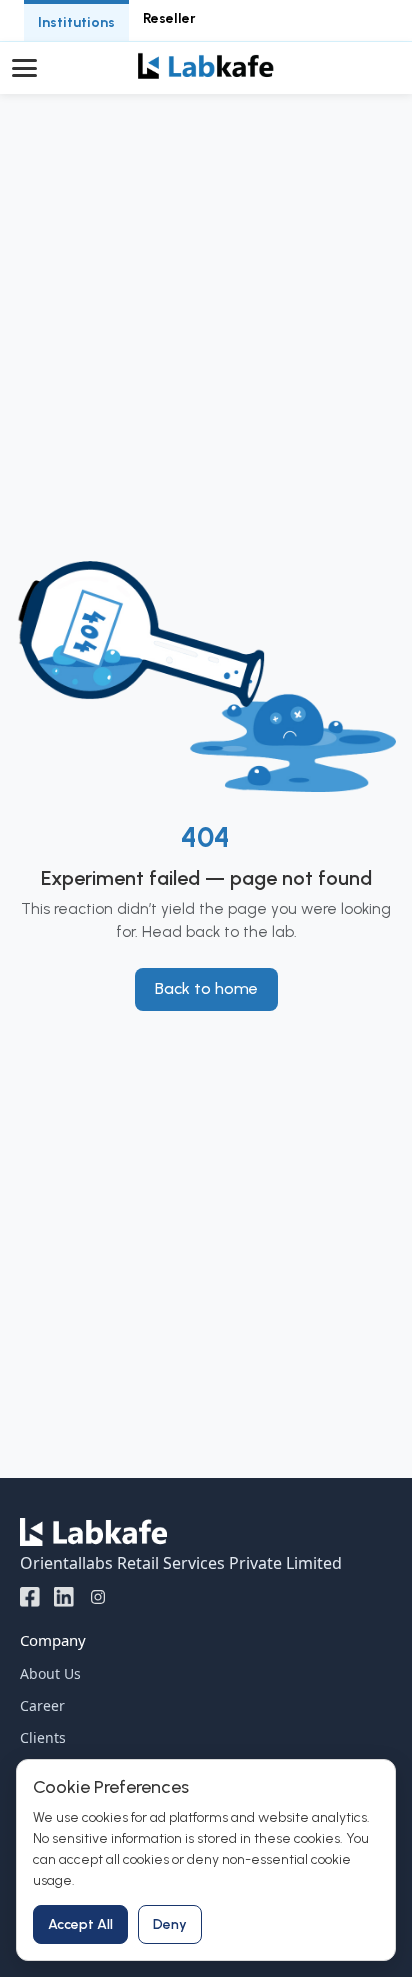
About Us (50, 1673)
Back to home (206, 988)
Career (42, 1705)
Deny (170, 1924)
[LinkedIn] (64, 1596)
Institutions (76, 22)
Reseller (169, 18)
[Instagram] (98, 1596)
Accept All (80, 1924)
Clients (43, 1737)
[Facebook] (30, 1596)
